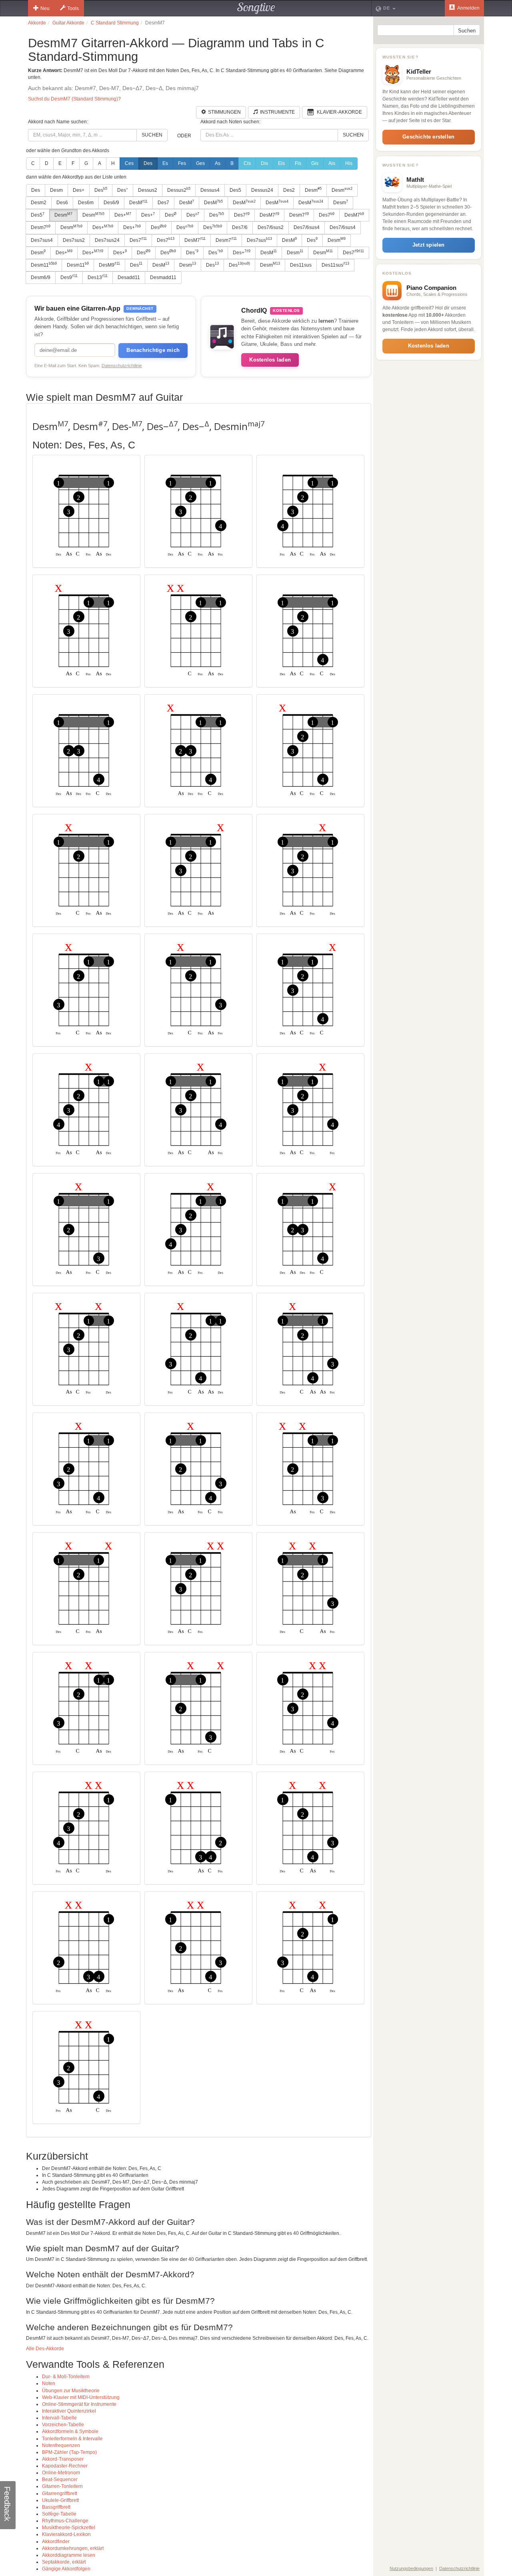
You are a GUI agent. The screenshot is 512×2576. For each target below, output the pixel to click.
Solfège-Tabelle (59, 2514)
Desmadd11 (163, 277)
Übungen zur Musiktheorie (71, 2391)
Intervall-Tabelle (59, 2418)
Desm (56, 190)
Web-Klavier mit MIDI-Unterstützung (81, 2397)
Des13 (98, 277)
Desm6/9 (41, 277)
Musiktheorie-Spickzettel (69, 2528)
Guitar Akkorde (68, 23)
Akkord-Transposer (63, 2459)
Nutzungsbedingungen (411, 2568)
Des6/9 (111, 203)
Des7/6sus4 (307, 227)
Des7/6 (240, 227)
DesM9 (109, 265)
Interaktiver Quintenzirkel (69, 2411)
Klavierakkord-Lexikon (66, 2534)
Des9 (69, 277)
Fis (298, 163)
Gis (315, 163)
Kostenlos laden (270, 360)
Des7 (163, 203)
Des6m (86, 203)
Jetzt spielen (429, 245)
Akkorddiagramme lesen (69, 2555)
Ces (129, 163)
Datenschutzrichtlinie (122, 366)
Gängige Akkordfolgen (66, 2569)
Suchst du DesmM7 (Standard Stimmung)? (74, 99)
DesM (138, 203)
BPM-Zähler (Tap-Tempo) (69, 2452)
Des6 (62, 203)
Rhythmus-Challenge (65, 2521)
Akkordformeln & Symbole (70, 2431)
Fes (182, 163)
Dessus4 (210, 190)
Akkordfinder (56, 2542)
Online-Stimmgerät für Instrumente (79, 2404)
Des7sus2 (74, 240)
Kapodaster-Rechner (65, 2466)
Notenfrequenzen (61, 2445)
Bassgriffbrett (56, 2507)
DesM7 (269, 215)
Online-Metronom (61, 2473)
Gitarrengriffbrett (60, 2494)
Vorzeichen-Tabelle (63, 2425)
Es (165, 163)
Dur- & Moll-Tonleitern (66, 2377)
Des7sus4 (42, 240)
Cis (247, 163)
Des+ (79, 190)
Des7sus (259, 240)
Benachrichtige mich (153, 350)
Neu (45, 8)
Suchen (152, 135)
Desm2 (39, 203)
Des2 (289, 190)
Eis (281, 163)
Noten (49, 2383)
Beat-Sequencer (60, 2480)
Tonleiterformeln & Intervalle (72, 2439)
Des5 (235, 190)
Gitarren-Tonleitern (62, 2486)
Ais (332, 163)
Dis (264, 163)
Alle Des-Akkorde (45, 2349)
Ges (200, 163)
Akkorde (37, 23)
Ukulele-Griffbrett (60, 2500)
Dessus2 (148, 190)
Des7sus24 (107, 240)
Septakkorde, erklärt (64, 2562)
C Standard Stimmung (115, 23)
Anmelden (468, 8)
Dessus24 (262, 190)
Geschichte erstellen (428, 137)
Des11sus (301, 265)
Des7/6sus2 (271, 227)
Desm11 (44, 265)
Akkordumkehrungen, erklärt (73, 2548)
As (218, 163)
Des (148, 163)
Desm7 (299, 215)
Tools (73, 8)
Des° (123, 190)
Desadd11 (129, 277)
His (349, 163)
